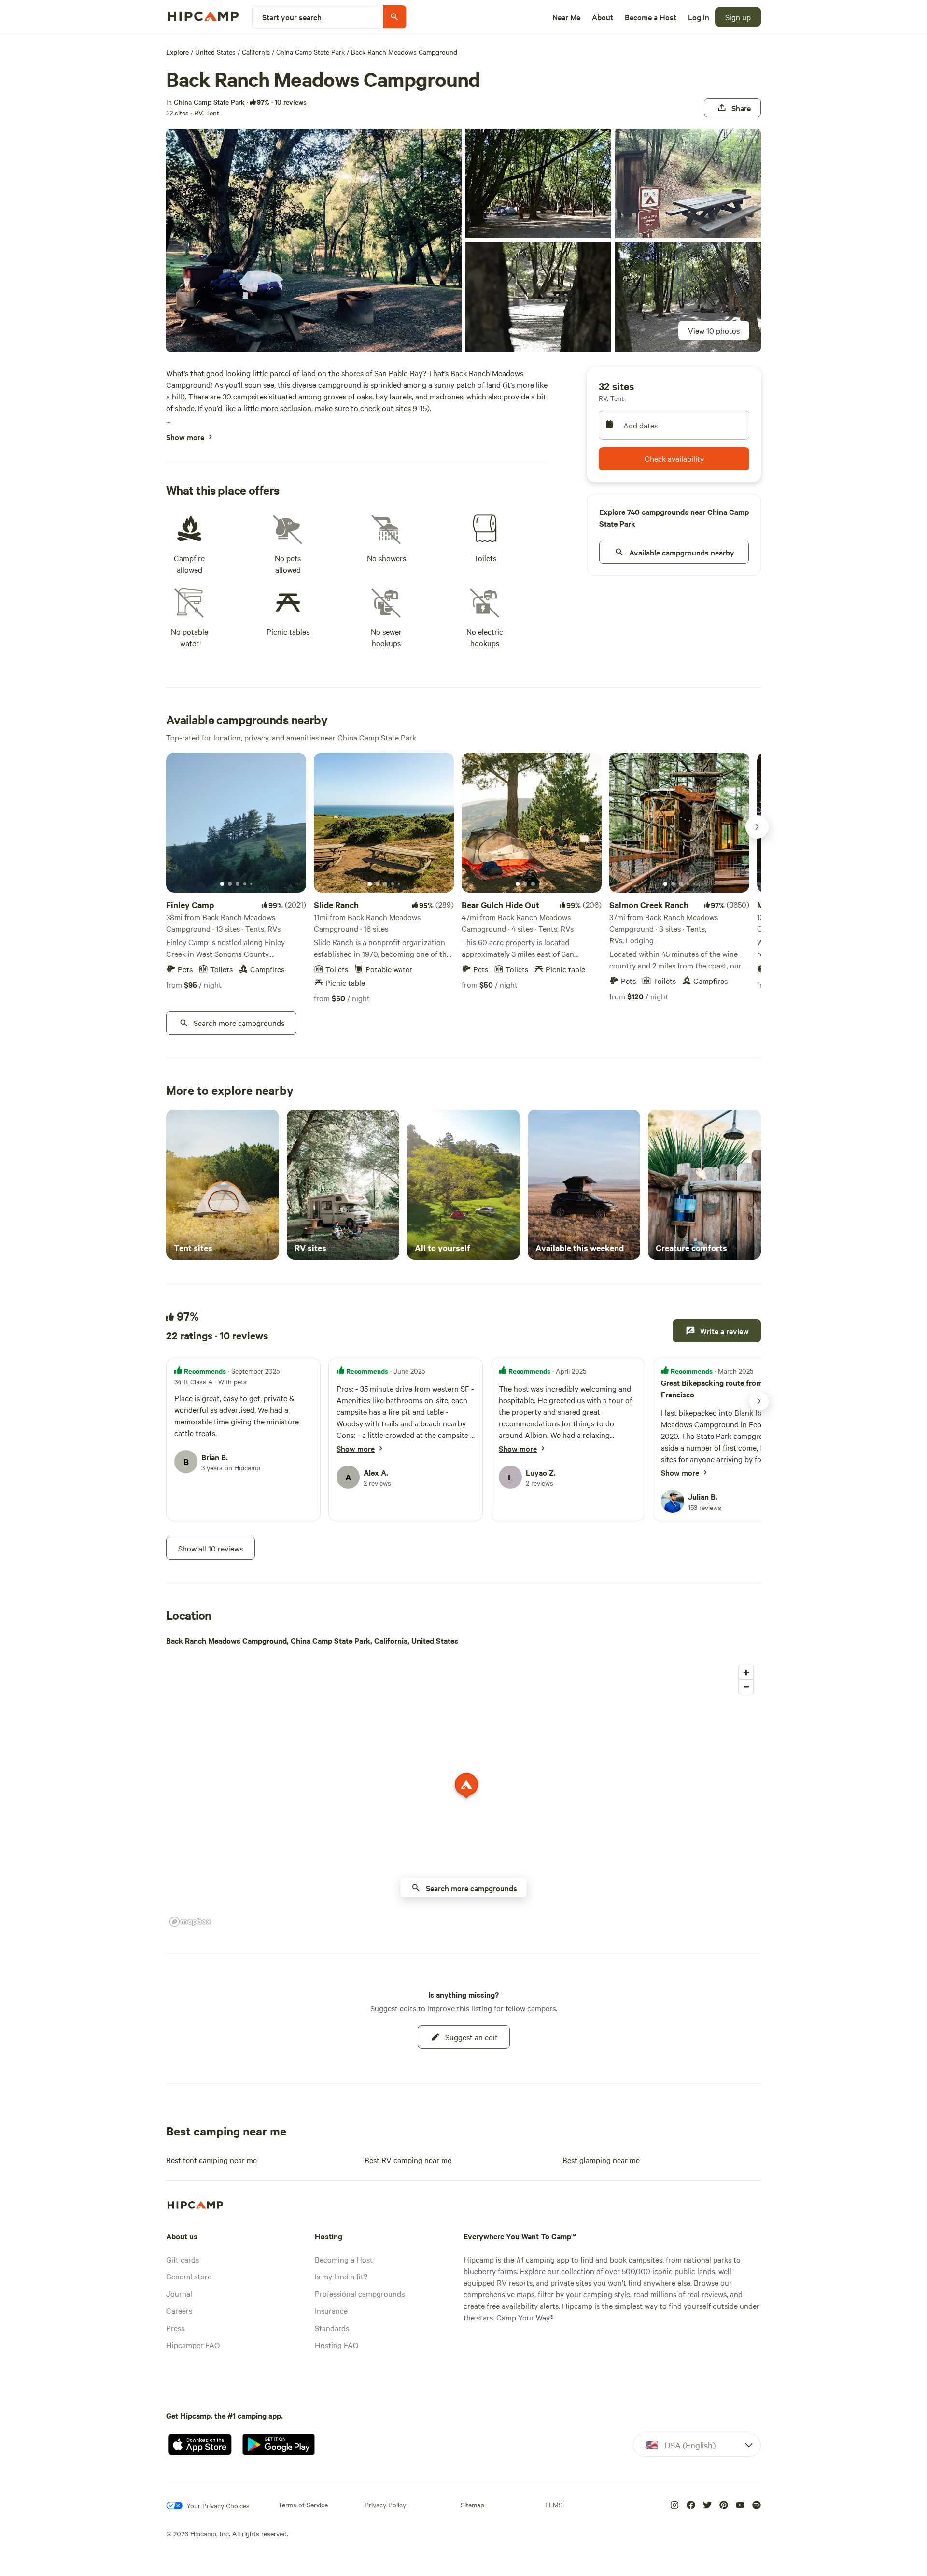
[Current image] (222, 884)
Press (175, 2328)
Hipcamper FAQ (193, 2345)
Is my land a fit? (341, 2276)
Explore (177, 52)
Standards (332, 2328)
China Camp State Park (310, 52)
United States (215, 52)
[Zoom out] (746, 1686)
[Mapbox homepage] (190, 1922)
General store (189, 2276)
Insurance (331, 2310)
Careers (179, 2310)
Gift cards (183, 2259)
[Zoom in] (746, 1672)
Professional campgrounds (360, 2293)
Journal (179, 2293)
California (256, 52)
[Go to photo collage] (314, 240)
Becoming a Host (344, 2259)
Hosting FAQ (337, 2345)
